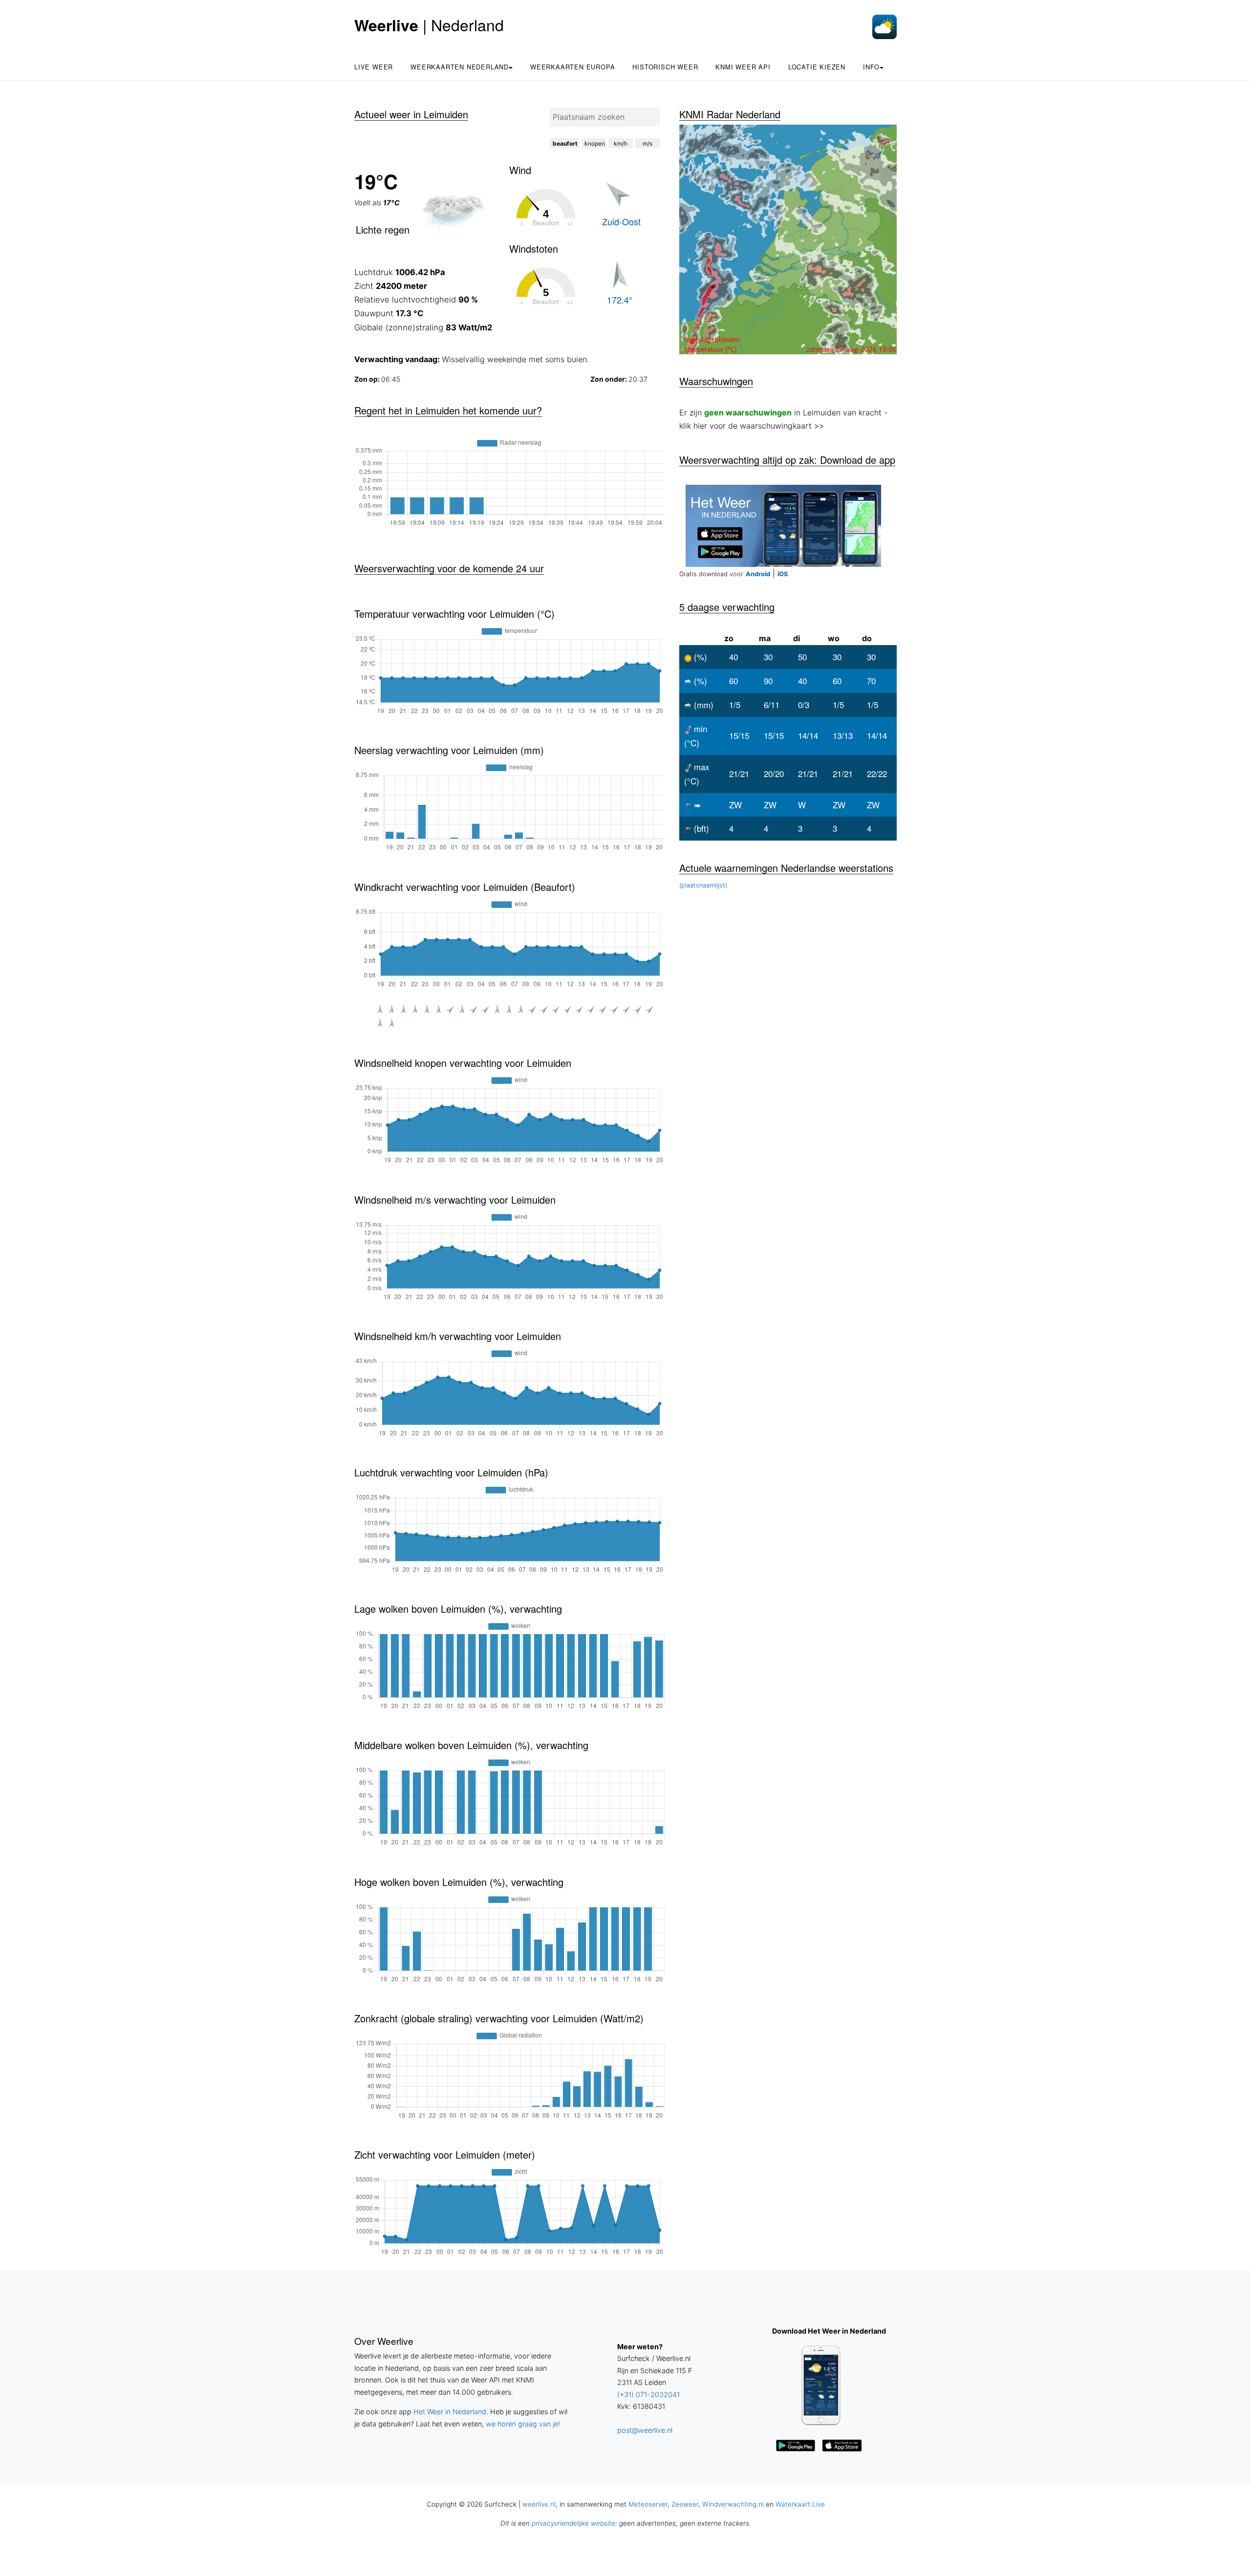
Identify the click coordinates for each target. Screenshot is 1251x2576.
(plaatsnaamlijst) (703, 885)
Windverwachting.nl (733, 2504)
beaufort (565, 143)
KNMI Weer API (743, 67)
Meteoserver (648, 2504)
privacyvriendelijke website (573, 2523)
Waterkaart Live (800, 2504)
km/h (621, 143)
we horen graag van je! (523, 2424)
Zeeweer (685, 2504)
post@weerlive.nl (645, 2430)
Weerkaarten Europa (572, 67)
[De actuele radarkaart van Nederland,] (788, 239)
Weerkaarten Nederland (460, 67)
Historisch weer (665, 67)
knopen (595, 143)
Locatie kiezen (817, 67)
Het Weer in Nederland (450, 2412)
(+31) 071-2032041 (648, 2394)
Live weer (374, 67)
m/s (647, 143)
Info (871, 67)
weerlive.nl (539, 2504)
